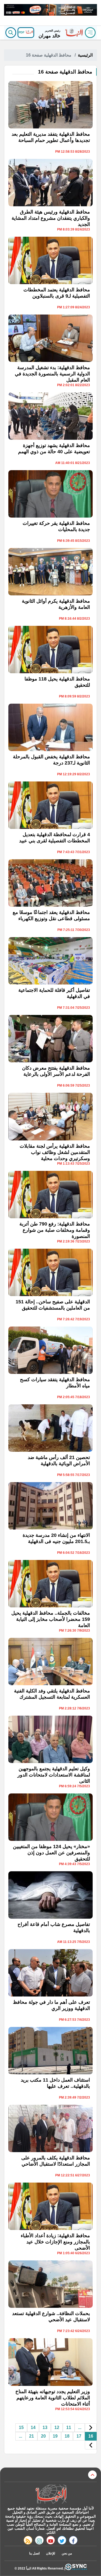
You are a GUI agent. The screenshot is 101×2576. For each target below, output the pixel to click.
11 (69, 2427)
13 (45, 2427)
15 (21, 2427)
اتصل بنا (34, 2553)
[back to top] (92, 2475)
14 (33, 2427)
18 (67, 2436)
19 (55, 2436)
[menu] (90, 33)
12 (57, 2427)
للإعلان (51, 2553)
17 (79, 2436)
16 (91, 2436)
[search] (11, 33)
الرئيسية (85, 55)
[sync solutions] (76, 2568)
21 (32, 2436)
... (80, 2427)
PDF (22, 32)
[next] (91, 2445)
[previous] (91, 2428)
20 (43, 2436)
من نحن (67, 2553)
